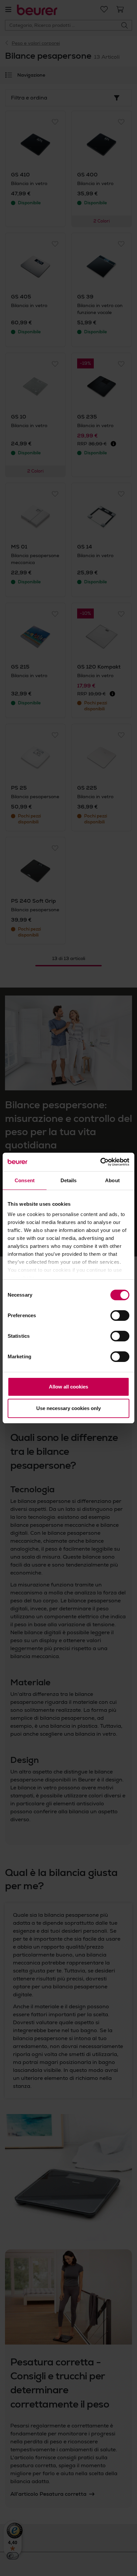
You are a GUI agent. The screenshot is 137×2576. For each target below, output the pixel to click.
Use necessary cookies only (68, 1408)
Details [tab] (69, 1180)
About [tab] (112, 1180)
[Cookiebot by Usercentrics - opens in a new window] (100, 1162)
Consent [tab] (25, 1180)
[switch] (120, 1316)
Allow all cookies (68, 1387)
